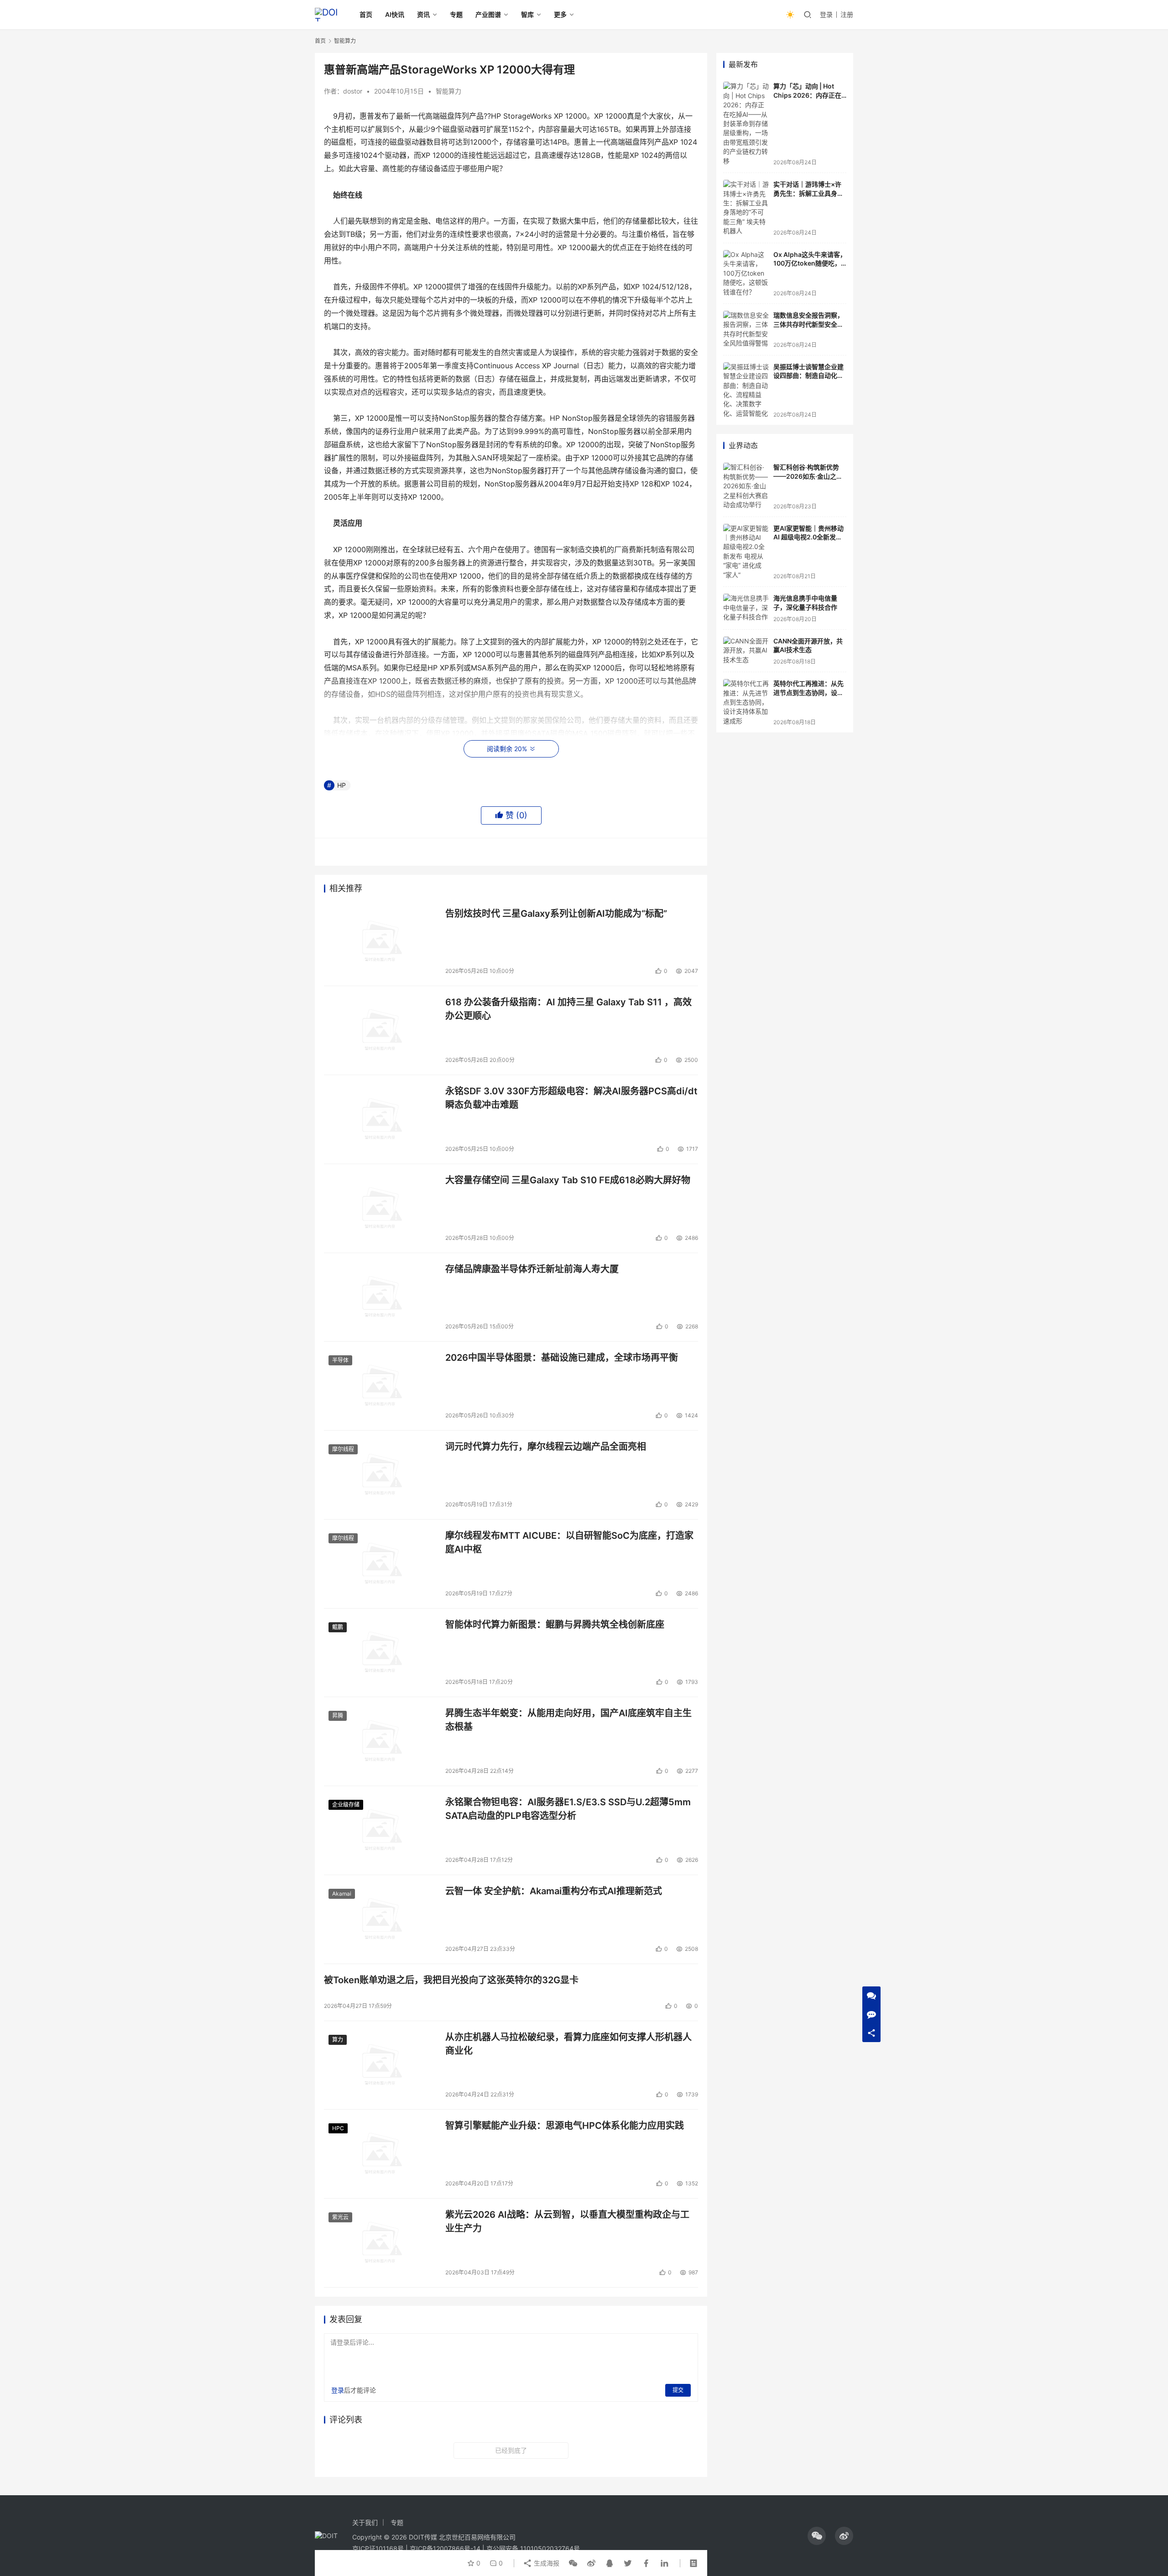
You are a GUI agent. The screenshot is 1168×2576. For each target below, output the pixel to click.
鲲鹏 (338, 1627)
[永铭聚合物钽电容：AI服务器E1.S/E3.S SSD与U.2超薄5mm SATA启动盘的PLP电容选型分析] (380, 1830)
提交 (678, 2390)
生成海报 (546, 2563)
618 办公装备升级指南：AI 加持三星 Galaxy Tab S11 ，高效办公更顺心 (568, 1009)
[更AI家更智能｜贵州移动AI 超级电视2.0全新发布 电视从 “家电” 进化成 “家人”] (746, 552)
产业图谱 (488, 14)
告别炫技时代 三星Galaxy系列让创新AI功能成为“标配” (556, 914)
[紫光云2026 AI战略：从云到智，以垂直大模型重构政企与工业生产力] (380, 2243)
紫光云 (340, 2217)
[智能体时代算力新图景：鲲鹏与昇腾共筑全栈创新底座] (380, 1653)
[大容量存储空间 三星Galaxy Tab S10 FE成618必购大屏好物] (380, 1208)
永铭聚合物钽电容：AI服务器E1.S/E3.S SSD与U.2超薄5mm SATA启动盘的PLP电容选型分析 (568, 1809)
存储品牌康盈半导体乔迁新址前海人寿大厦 (532, 1269)
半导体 (340, 1360)
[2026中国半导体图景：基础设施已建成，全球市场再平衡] (380, 1386)
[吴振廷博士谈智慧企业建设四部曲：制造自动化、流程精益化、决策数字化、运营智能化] (746, 390)
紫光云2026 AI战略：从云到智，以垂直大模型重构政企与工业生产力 (567, 2221)
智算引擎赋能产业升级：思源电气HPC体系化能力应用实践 (565, 2126)
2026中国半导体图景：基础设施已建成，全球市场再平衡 (562, 1358)
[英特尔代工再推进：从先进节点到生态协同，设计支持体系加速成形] (746, 702)
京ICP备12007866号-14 (445, 2548)
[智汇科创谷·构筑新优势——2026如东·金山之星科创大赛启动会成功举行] (746, 486)
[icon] (817, 2536)
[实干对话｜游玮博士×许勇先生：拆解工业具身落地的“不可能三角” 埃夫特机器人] (746, 208)
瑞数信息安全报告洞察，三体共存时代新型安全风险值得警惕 (808, 324)
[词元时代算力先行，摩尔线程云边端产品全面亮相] (380, 1475)
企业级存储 (346, 1805)
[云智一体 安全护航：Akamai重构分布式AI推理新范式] (380, 1919)
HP (342, 785)
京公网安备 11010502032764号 (533, 2548)
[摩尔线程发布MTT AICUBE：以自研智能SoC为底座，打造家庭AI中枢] (380, 1564)
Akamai (342, 1894)
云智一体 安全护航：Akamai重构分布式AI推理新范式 (554, 1891)
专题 (456, 14)
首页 (366, 14)
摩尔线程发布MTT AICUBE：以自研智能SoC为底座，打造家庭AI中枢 (569, 1542)
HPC (338, 2128)
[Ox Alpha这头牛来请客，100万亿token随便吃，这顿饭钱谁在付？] (746, 273)
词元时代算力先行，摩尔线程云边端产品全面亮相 (546, 1447)
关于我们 (365, 2522)
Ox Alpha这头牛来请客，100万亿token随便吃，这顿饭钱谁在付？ (810, 263)
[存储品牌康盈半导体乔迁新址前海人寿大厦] (380, 1297)
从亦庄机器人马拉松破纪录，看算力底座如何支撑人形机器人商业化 (568, 2044)
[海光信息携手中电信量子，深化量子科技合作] (746, 608)
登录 (826, 14)
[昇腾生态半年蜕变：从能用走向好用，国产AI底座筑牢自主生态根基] (380, 1741)
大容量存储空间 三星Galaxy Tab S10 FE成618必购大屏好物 (568, 1180)
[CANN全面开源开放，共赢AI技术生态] (746, 651)
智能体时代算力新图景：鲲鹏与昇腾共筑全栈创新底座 (555, 1625)
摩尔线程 (343, 1449)
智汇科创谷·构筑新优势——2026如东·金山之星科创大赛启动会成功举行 (808, 476)
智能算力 (448, 91)
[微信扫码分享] (573, 2563)
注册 (847, 14)
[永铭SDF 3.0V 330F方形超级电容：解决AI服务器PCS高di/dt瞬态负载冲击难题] (380, 1119)
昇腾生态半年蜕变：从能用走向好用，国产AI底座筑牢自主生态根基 (568, 1720)
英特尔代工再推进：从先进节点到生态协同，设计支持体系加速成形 (808, 692)
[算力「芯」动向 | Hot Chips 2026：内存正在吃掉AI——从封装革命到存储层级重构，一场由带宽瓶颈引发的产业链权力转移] (746, 124)
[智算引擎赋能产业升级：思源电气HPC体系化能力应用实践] (380, 2154)
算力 (338, 2040)
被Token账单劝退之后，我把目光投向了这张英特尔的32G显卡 (451, 1980)
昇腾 (338, 1716)
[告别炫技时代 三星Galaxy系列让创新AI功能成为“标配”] (380, 942)
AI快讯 (395, 14)
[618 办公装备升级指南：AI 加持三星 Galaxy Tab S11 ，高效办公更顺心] (380, 1030)
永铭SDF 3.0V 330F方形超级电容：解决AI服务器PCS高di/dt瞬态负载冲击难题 (571, 1098)
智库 (527, 14)
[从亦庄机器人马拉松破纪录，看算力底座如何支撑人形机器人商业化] (380, 2065)
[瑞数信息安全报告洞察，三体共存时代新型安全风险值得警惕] (746, 329)
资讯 (423, 14)
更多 (560, 14)
